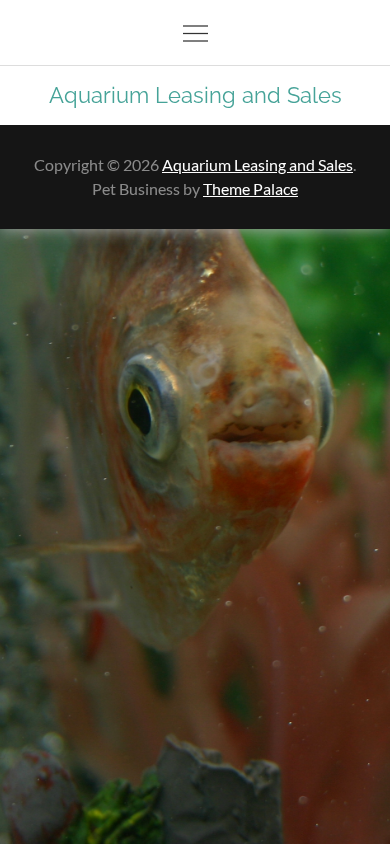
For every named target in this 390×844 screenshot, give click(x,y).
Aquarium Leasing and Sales (195, 95)
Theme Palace (250, 188)
